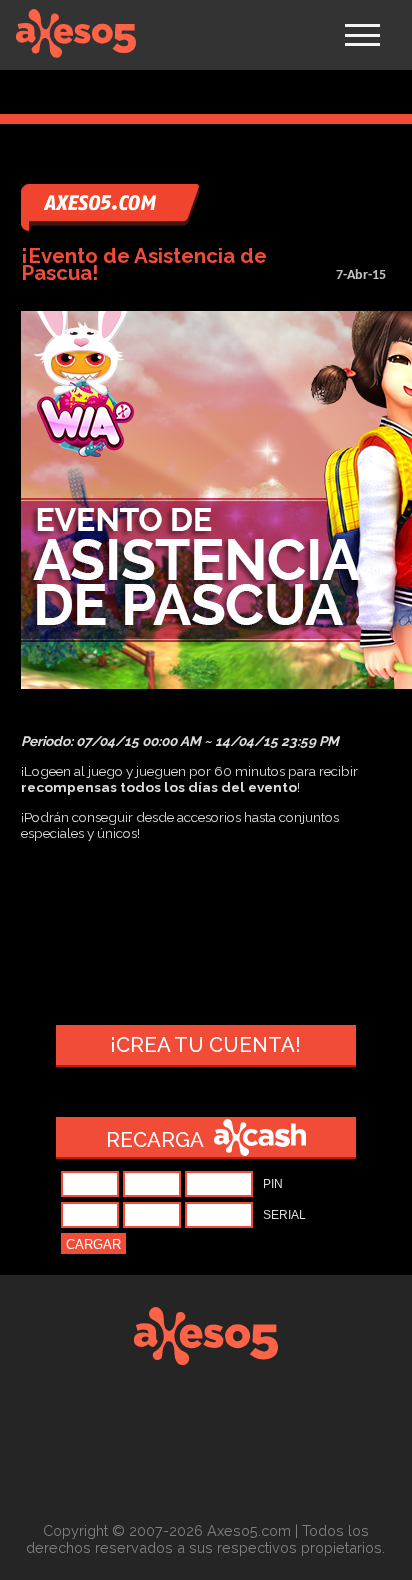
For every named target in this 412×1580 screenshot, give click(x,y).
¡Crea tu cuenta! (205, 1045)
